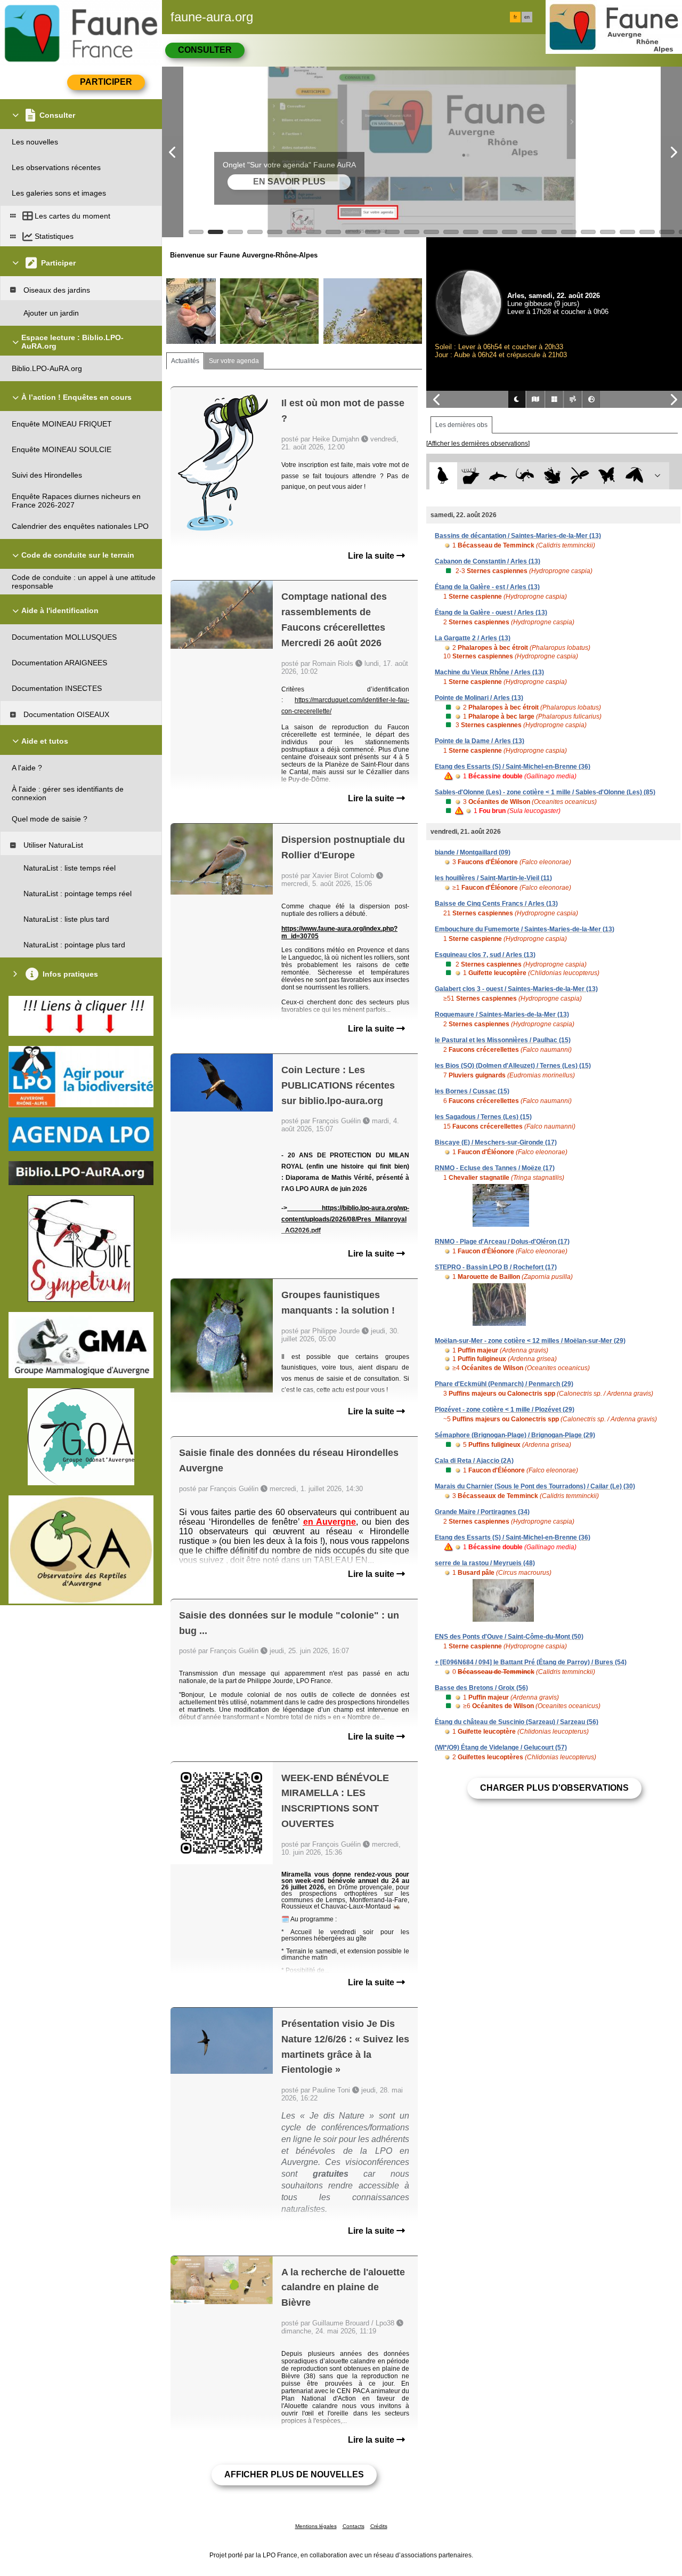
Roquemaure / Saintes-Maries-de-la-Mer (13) (502, 1015)
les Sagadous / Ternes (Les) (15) (483, 1117)
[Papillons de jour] (607, 476)
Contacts (354, 2526)
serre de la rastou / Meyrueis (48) (485, 1563)
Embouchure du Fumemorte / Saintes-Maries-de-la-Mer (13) (525, 929)
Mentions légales (316, 2526)
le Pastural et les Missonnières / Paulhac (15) (503, 1040)
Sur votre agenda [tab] (234, 361)
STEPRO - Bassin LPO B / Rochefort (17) (496, 1267)
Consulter (205, 50)
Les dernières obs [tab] (461, 425)
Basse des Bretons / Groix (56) (481, 1688)
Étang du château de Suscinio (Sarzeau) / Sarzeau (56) (517, 1722)
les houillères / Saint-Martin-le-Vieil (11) (493, 878)
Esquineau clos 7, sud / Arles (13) (485, 955)
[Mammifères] (471, 476)
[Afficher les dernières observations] (478, 444)
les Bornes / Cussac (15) (472, 1091)
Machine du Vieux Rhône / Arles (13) (489, 672)
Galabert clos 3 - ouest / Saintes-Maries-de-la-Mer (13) (516, 989)
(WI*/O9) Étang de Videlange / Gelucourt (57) (501, 1748)
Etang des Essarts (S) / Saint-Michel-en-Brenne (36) (513, 767)
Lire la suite (372, 556)
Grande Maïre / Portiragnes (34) (482, 1512)
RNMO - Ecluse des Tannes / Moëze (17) (495, 1168)
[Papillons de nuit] (634, 476)
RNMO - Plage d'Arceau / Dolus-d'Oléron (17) (502, 1242)
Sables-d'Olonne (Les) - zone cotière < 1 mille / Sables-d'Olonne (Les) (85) (545, 792)
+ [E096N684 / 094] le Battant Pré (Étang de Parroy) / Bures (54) (531, 1662)
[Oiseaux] (443, 476)
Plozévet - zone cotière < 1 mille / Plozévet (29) (505, 1410)
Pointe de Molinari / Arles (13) (479, 698)
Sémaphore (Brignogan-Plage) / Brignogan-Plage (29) (515, 1435)
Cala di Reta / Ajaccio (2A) (474, 1461)
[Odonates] (579, 476)
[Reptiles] (525, 476)
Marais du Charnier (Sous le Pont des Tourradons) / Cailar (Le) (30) (535, 1486)
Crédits (379, 2526)
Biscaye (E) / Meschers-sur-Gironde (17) (496, 1142)
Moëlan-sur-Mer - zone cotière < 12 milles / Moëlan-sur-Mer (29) (530, 1341)
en (527, 17)
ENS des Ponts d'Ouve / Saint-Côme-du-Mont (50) (509, 1637)
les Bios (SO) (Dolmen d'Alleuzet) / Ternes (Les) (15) (513, 1066)
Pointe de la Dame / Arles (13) (480, 741)
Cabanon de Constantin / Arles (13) (488, 561)
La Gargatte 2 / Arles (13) (473, 638)
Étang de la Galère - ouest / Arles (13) (491, 613)
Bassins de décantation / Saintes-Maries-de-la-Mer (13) (518, 536)
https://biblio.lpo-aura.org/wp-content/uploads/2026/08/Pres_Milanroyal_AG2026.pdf (345, 1219)
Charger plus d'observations (554, 1788)
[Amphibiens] (552, 476)
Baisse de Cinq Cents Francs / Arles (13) (496, 904)
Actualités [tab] (185, 361)
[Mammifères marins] (498, 476)
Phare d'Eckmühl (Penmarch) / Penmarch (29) (504, 1384)
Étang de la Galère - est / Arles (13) (487, 587)
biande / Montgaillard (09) (473, 852)
